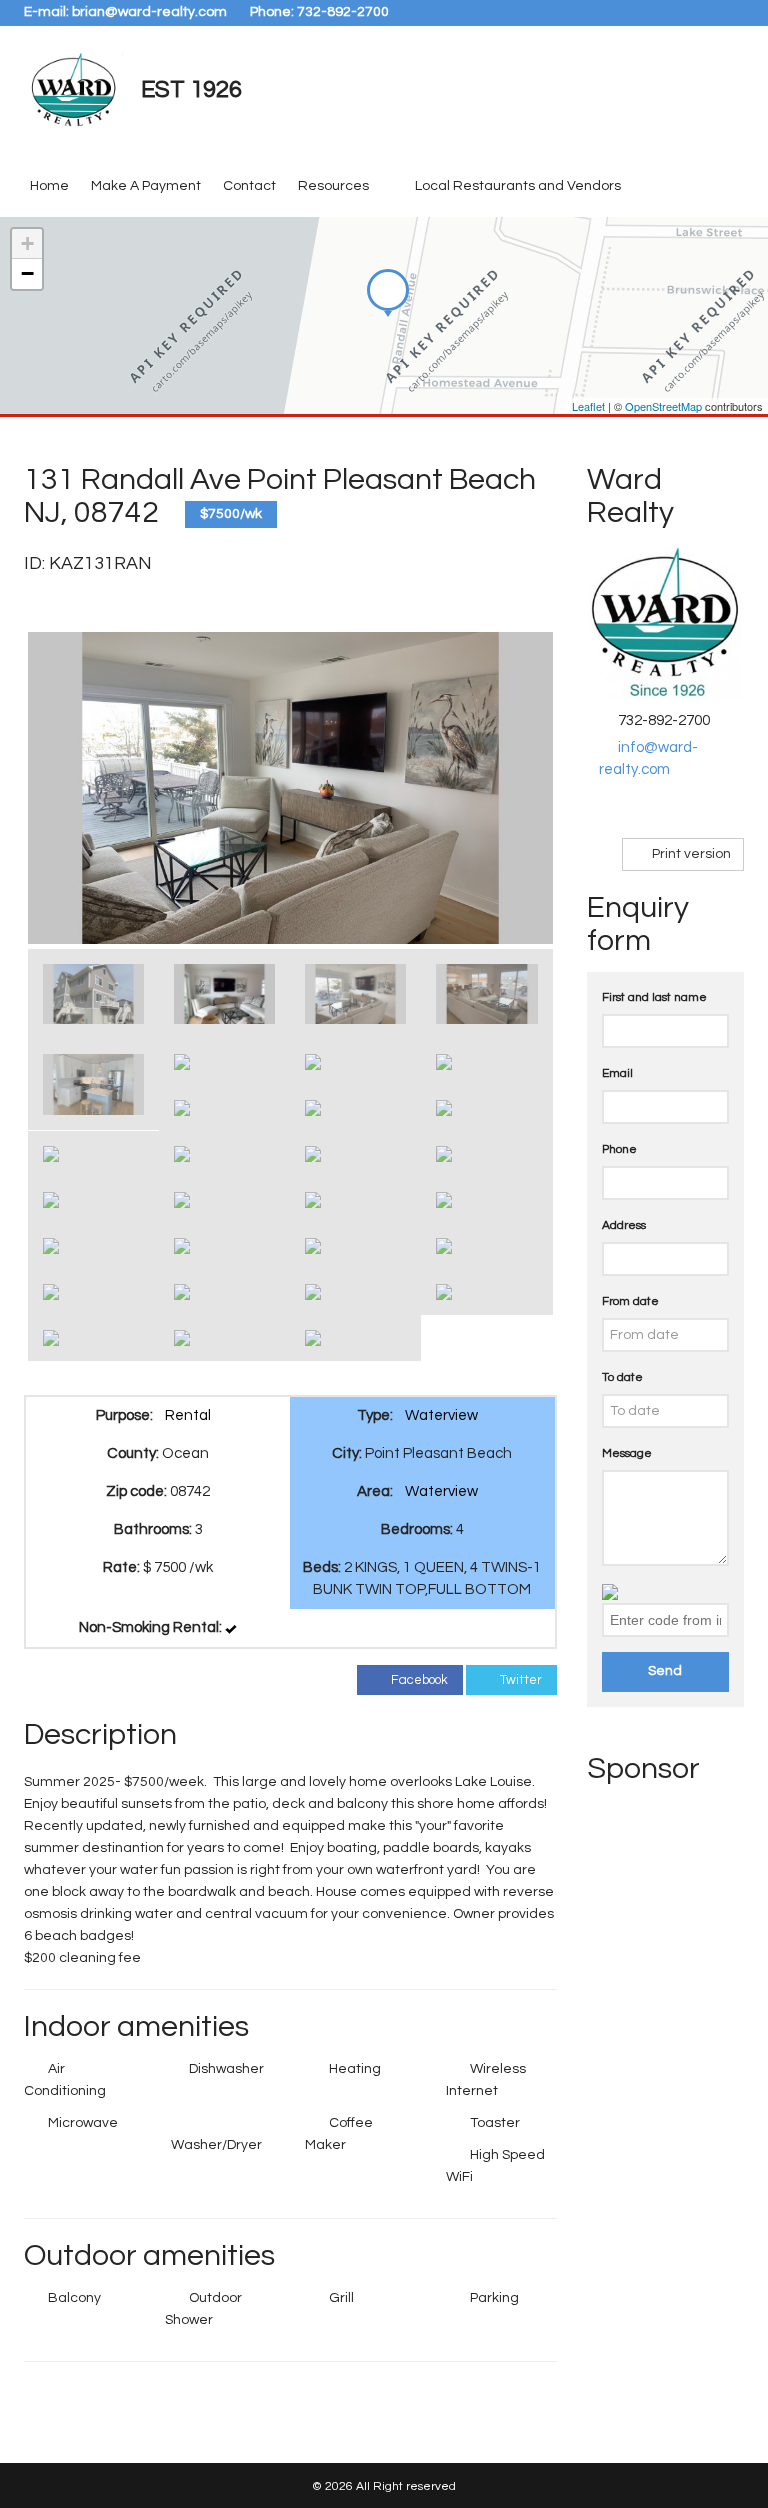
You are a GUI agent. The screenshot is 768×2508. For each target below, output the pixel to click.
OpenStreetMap (663, 406)
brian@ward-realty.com (149, 12)
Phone (619, 1149)
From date (630, 1301)
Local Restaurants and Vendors (518, 186)
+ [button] (27, 243)
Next (523, 788)
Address (624, 1225)
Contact (249, 186)
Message (627, 1453)
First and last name (654, 997)
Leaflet (588, 406)
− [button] (27, 273)
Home (49, 186)
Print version (690, 854)
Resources (333, 186)
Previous (58, 788)
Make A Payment (146, 186)
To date (622, 1377)
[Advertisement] (667, 2100)
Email (617, 1073)
